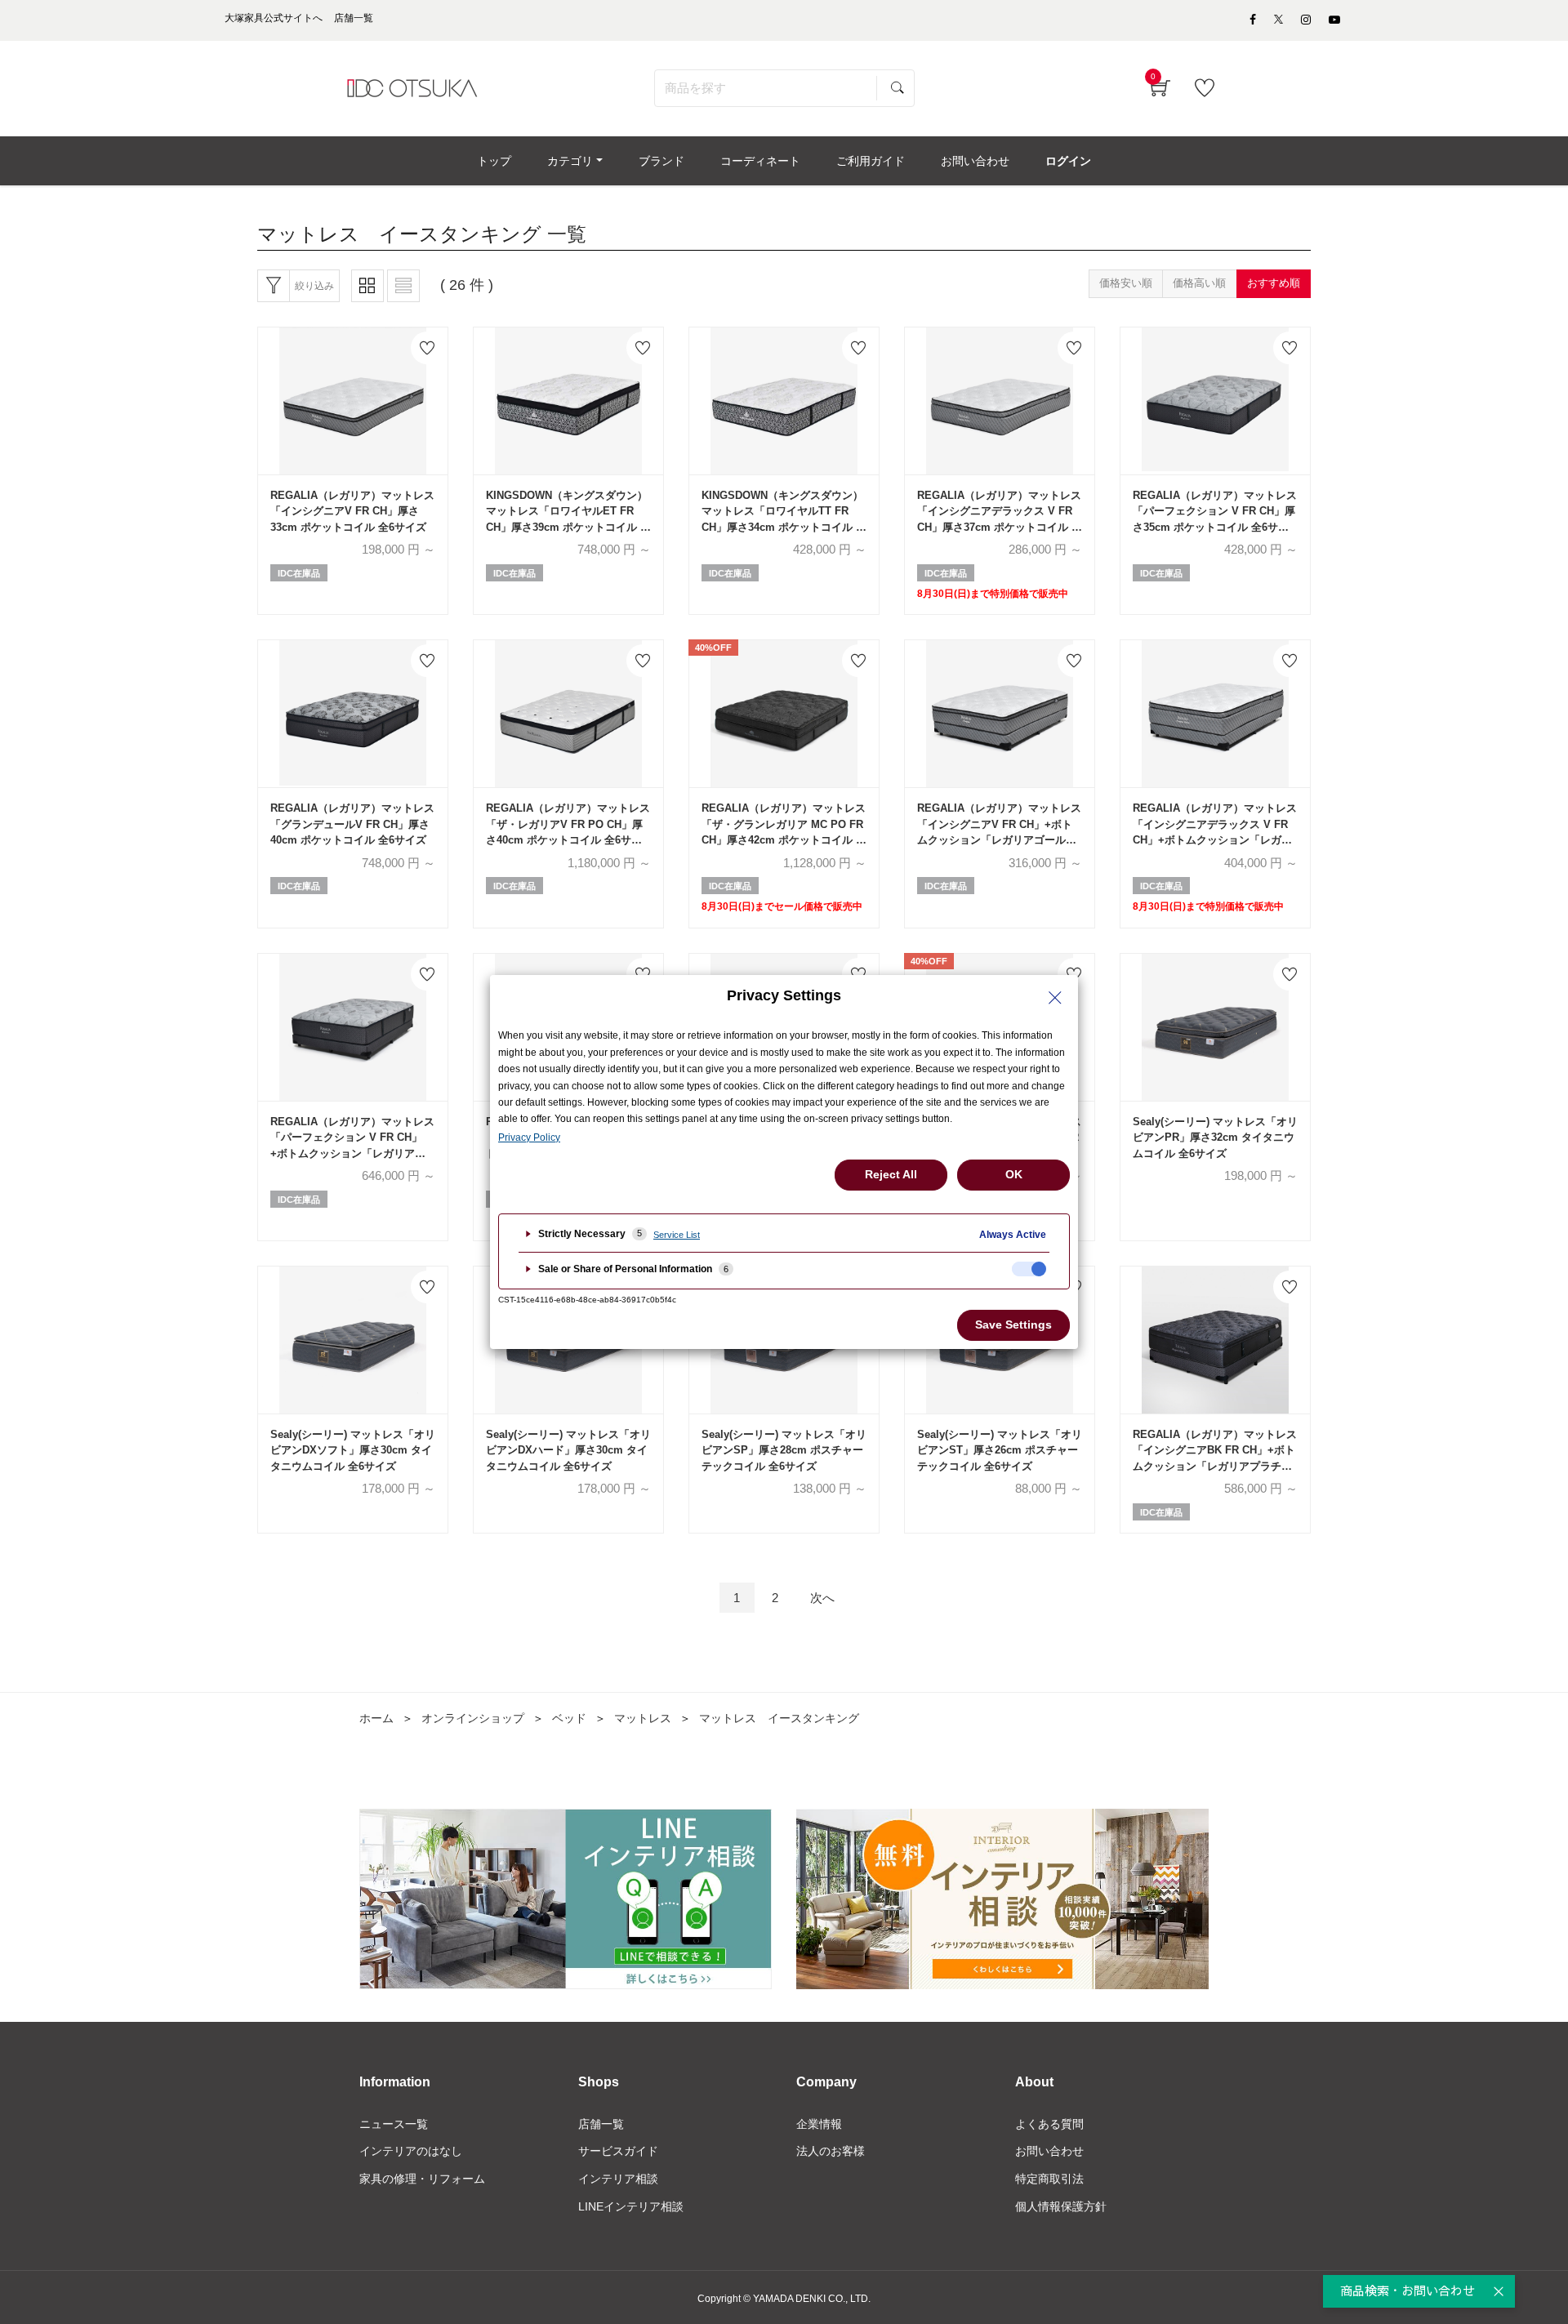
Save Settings (1013, 1325)
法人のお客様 (831, 2151)
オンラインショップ (473, 1718)
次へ (822, 1598)
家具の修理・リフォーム (422, 2179)
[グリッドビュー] (367, 286)
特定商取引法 (1049, 2179)
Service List (677, 1235)
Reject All (891, 1174)
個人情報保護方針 (1061, 2206)
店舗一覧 (601, 2124)
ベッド (569, 1718)
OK (1014, 1174)
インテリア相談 (618, 2179)
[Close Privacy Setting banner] (1055, 998)
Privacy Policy (529, 1138)
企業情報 (819, 2124)
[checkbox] (1029, 1269)
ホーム (376, 1718)
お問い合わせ (1049, 2151)
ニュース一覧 (394, 2124)
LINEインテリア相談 (631, 2206)
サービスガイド (618, 2151)
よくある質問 (1049, 2124)
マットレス (643, 1718)
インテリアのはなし (411, 2151)
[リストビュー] (403, 286)
